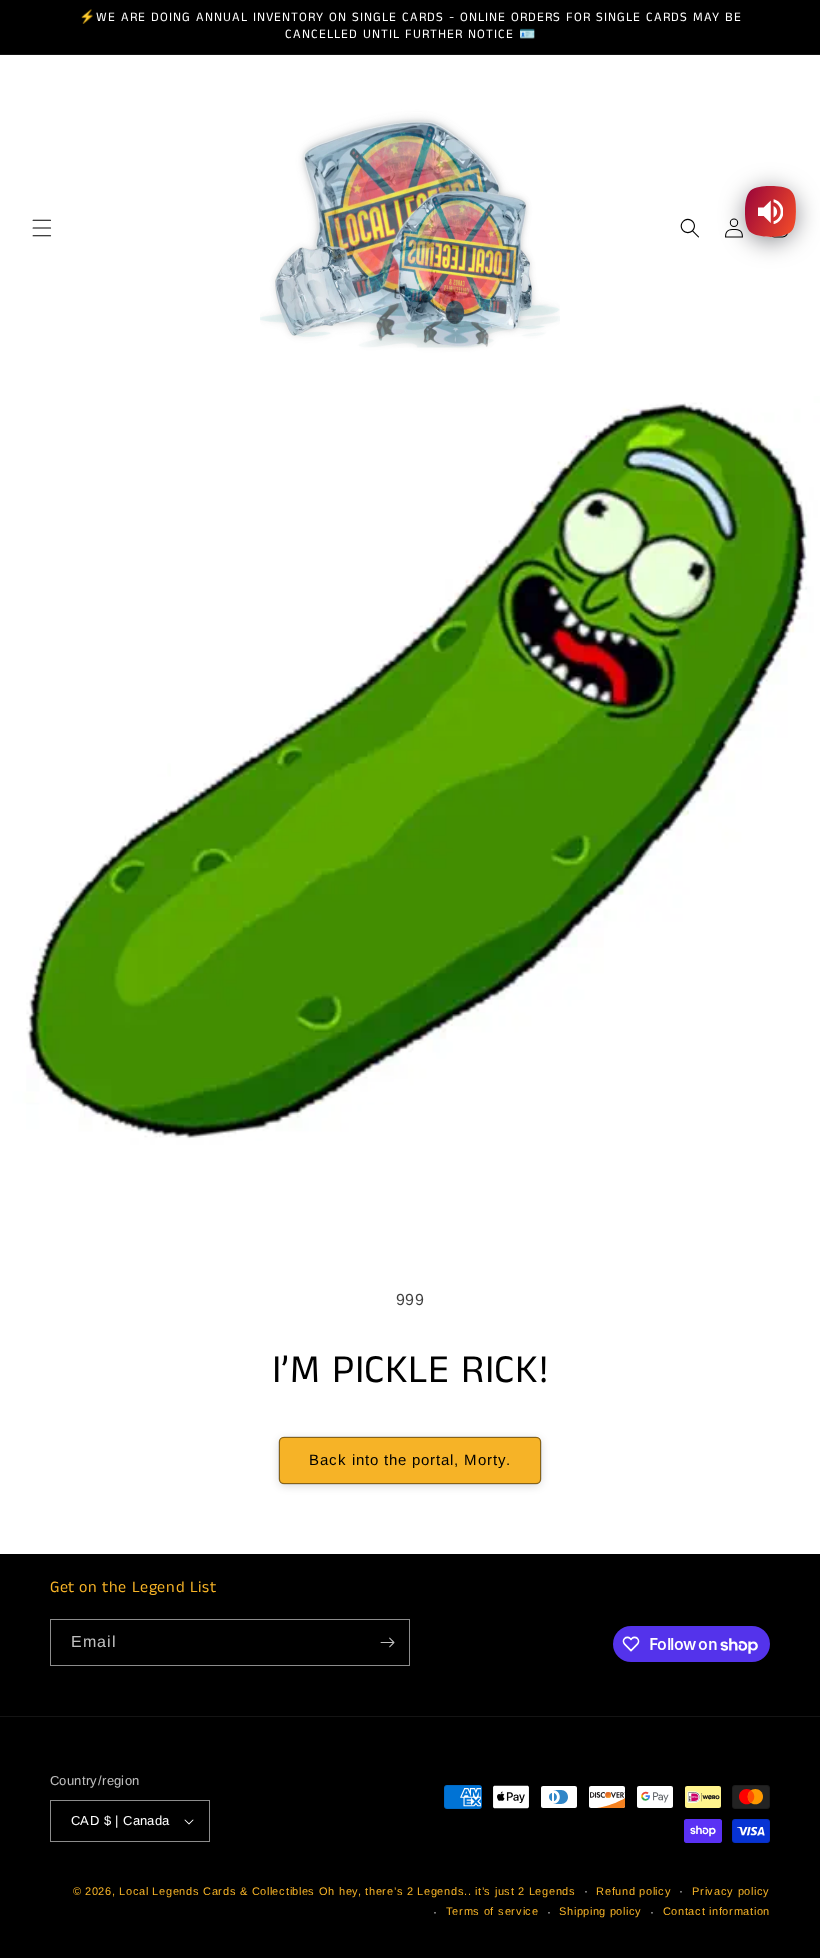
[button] (42, 228)
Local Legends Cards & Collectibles (217, 1891)
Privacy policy (731, 1891)
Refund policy (633, 1891)
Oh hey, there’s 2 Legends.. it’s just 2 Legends (447, 1891)
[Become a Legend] (387, 1642)
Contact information (716, 1911)
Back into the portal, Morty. (410, 1459)
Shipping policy (600, 1911)
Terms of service (492, 1911)
